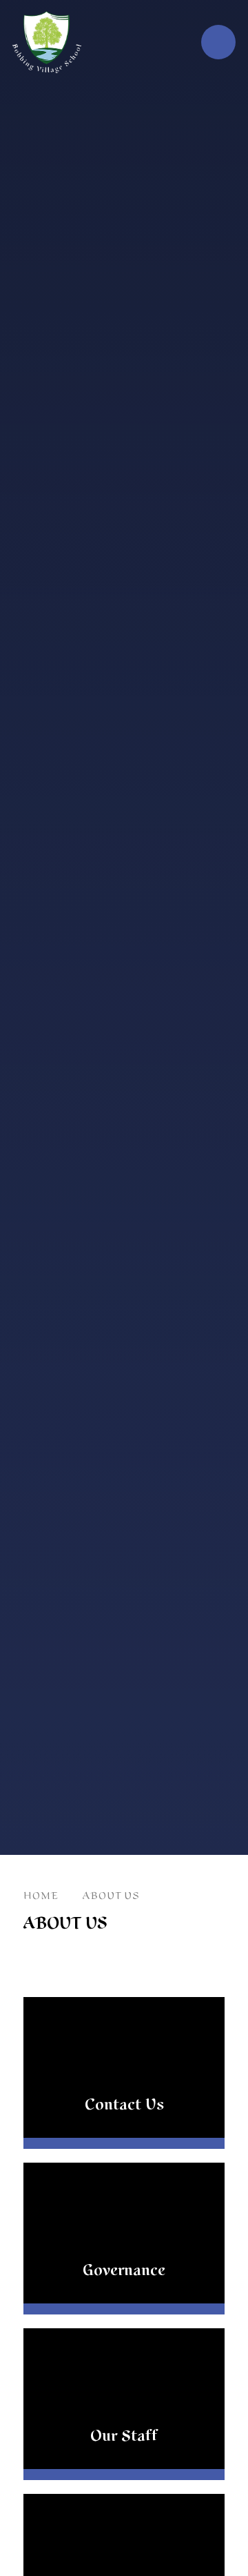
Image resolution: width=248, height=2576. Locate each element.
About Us (111, 1896)
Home (41, 1896)
